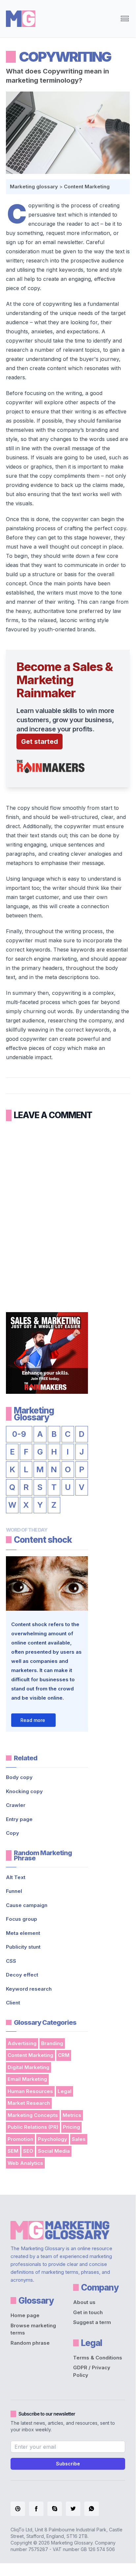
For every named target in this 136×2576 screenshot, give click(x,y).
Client (13, 2003)
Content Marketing (87, 187)
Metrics (72, 2115)
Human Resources (30, 2091)
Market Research (29, 2103)
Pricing (71, 2127)
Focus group (22, 1919)
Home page (25, 2315)
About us (84, 2302)
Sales (79, 2139)
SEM (13, 2151)
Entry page (19, 1819)
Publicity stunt (23, 1947)
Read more (33, 1720)
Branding (52, 2043)
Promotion (20, 2139)
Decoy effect (22, 1975)
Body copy (19, 1777)
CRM (64, 2055)
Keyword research (29, 1989)
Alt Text (16, 1877)
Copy (13, 1833)
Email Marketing (27, 2079)
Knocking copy (24, 1791)
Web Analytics (25, 2163)
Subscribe (68, 2464)
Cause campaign (27, 1905)
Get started (40, 742)
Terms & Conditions (98, 2358)
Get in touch (88, 2312)
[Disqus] (68, 1212)
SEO (28, 2151)
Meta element (23, 1933)
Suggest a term (92, 2322)
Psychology (53, 2139)
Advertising (22, 2043)
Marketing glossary (34, 187)
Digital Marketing (28, 2067)
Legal (65, 2091)
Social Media (54, 2151)
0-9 (19, 1434)
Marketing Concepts (33, 2115)
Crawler (16, 1805)
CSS (11, 1961)
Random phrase (30, 2343)
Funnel (14, 1891)
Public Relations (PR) (33, 2127)
